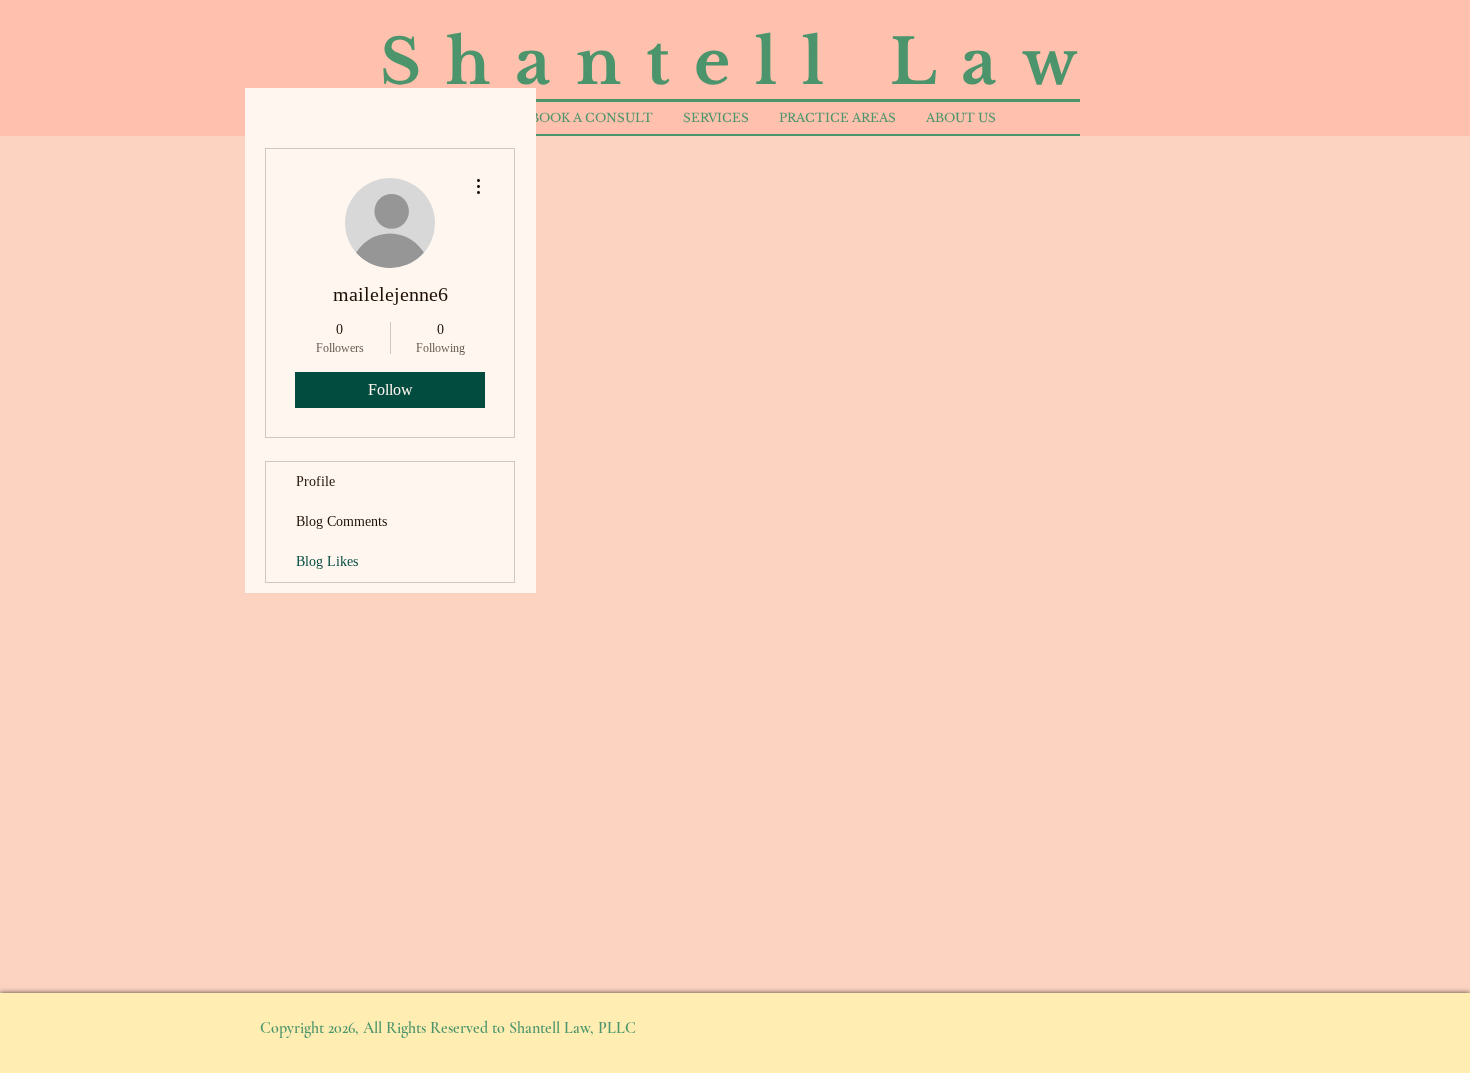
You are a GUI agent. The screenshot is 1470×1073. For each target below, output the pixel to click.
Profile (315, 481)
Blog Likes (327, 561)
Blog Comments (341, 521)
